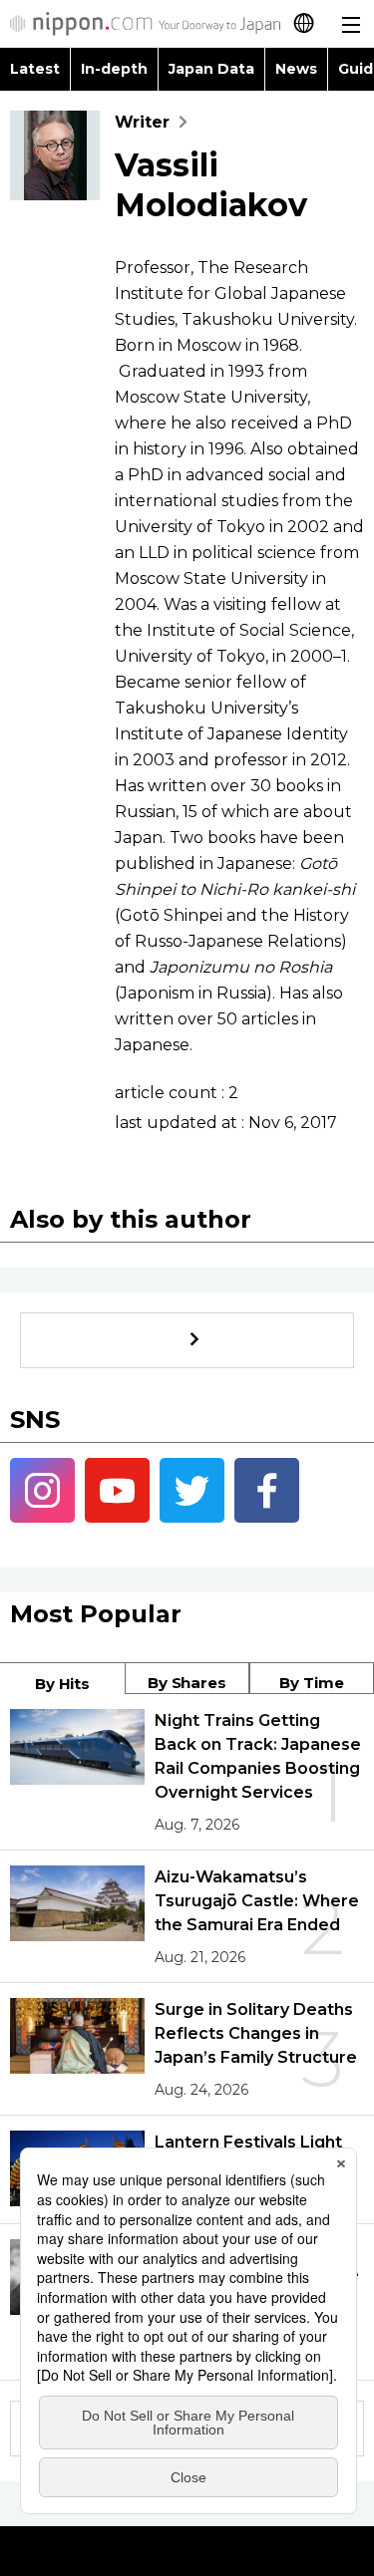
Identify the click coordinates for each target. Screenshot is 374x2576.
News (296, 69)
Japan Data (211, 69)
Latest (35, 69)
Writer (142, 122)
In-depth (114, 69)
